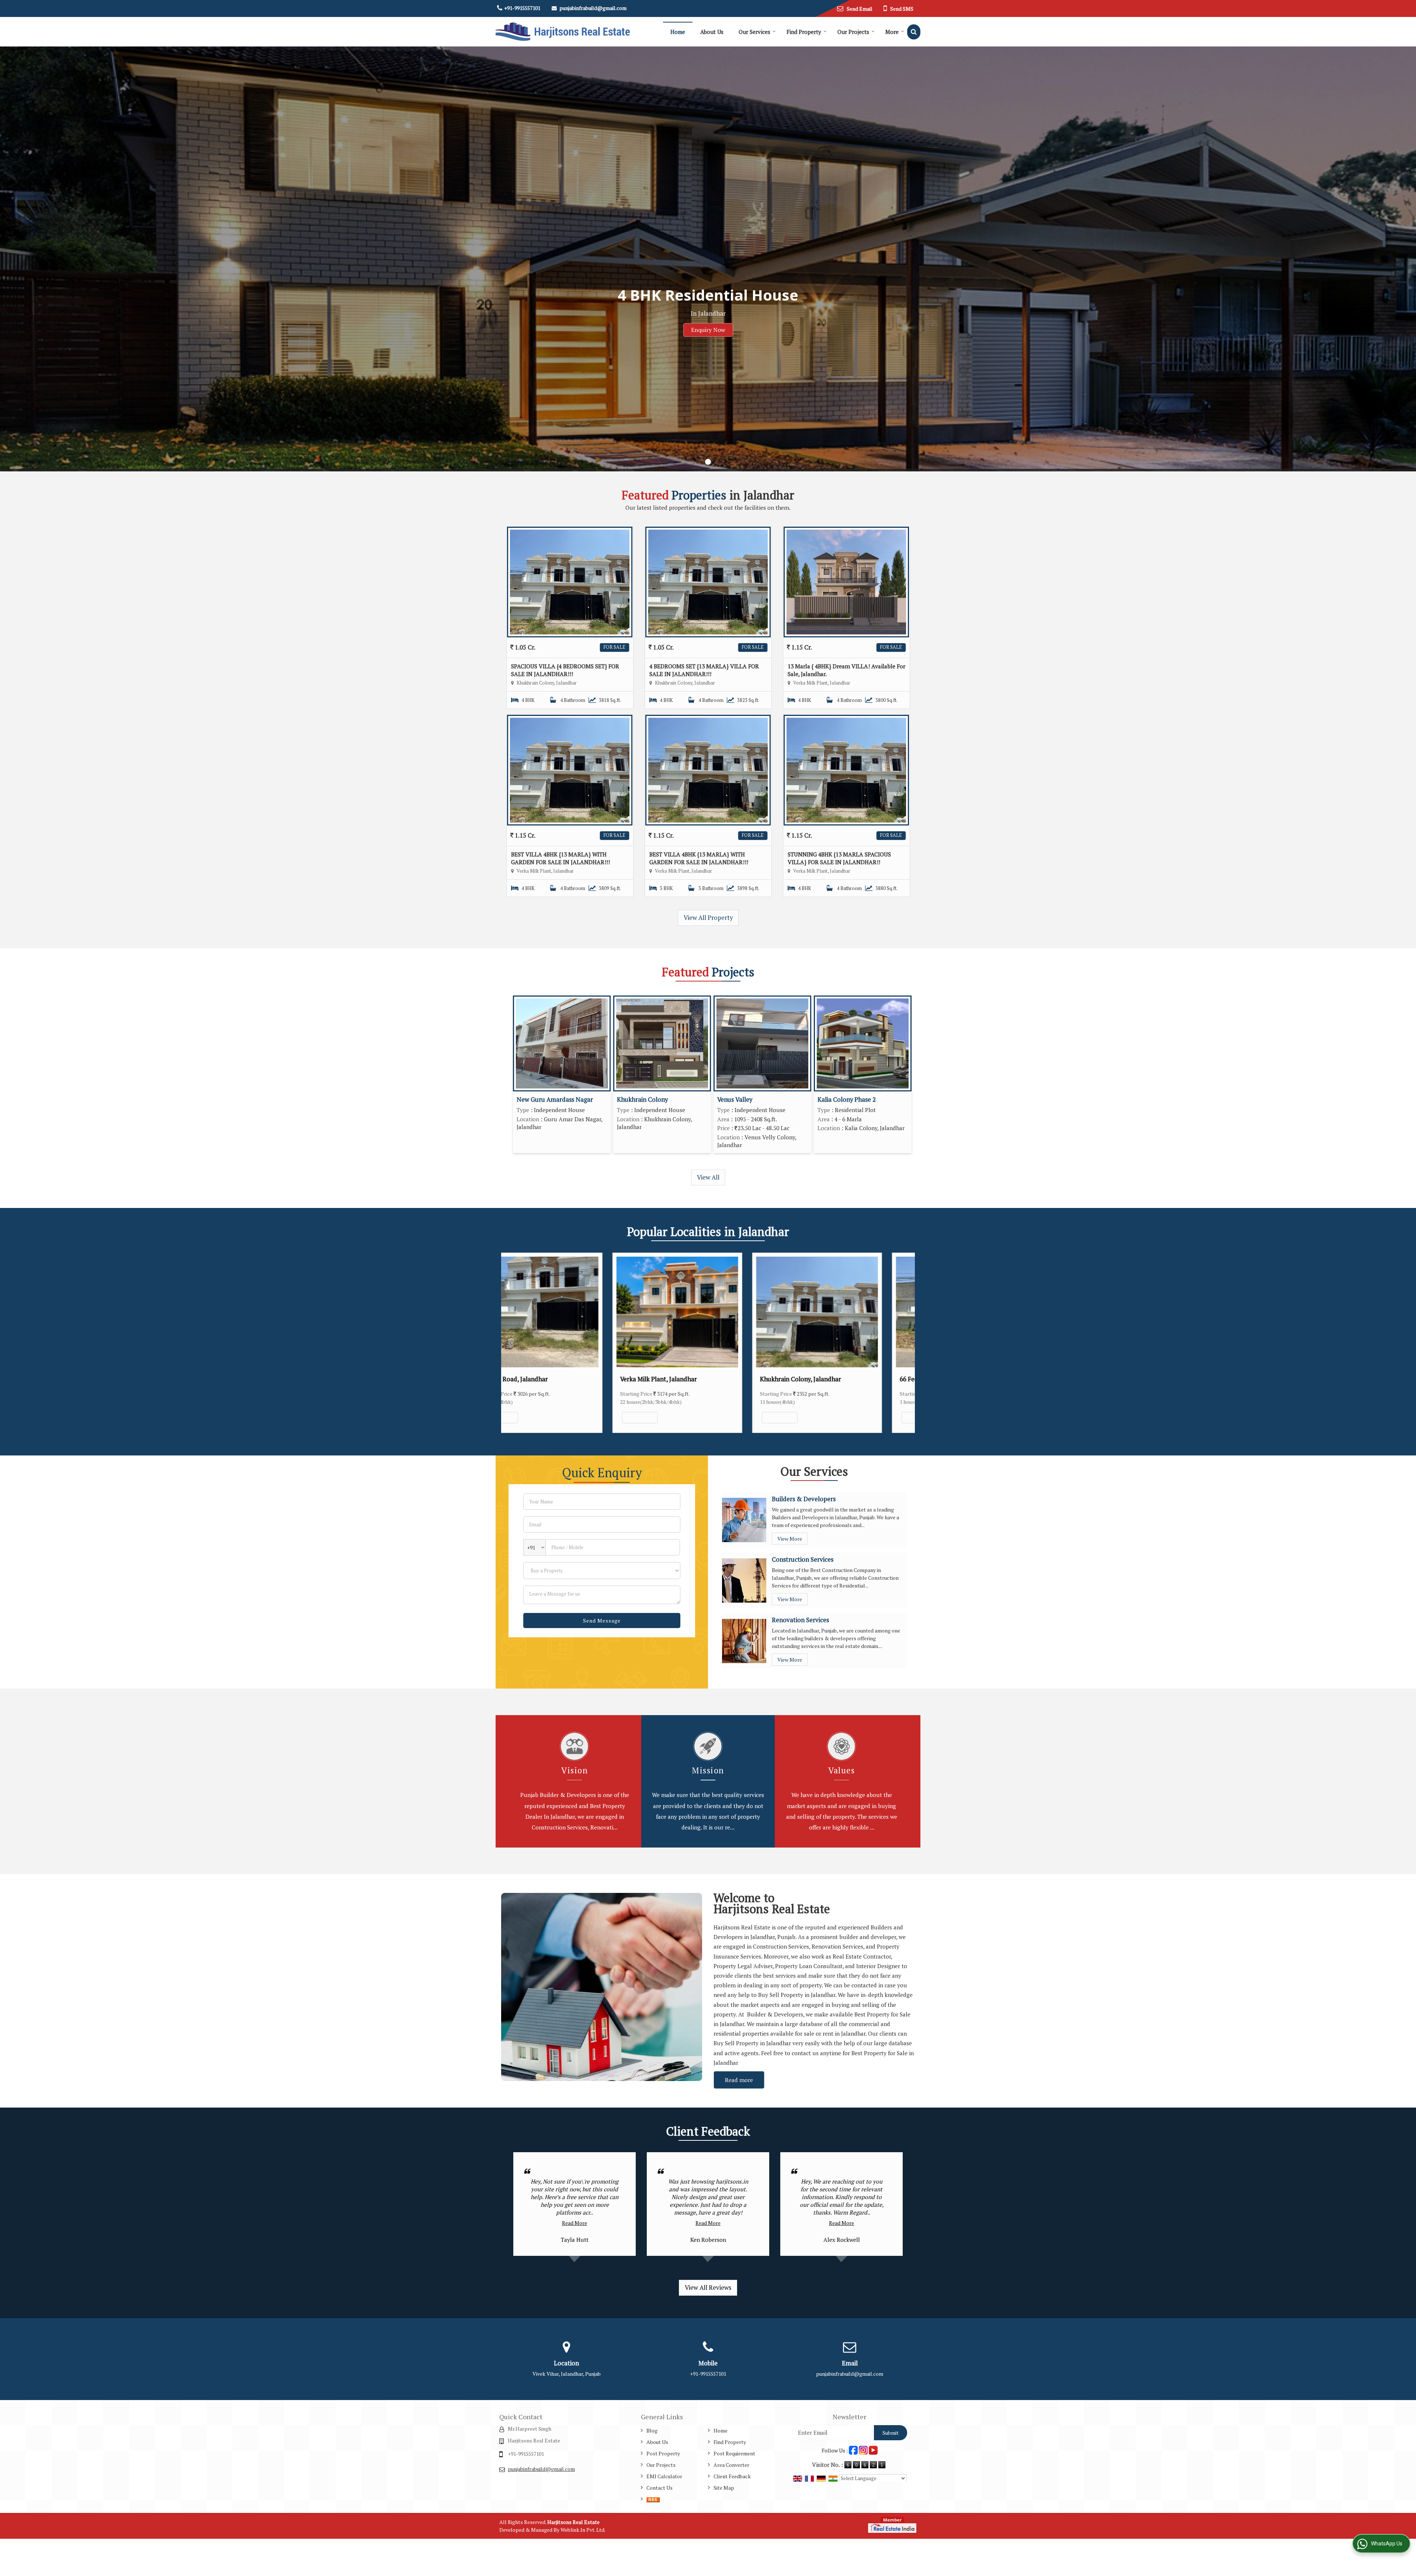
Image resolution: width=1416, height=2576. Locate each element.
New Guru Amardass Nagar (555, 1100)
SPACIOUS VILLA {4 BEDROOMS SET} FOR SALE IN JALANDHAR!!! (565, 670)
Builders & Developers (804, 1499)
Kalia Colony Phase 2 (847, 1100)
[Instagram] (863, 2450)
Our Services (754, 32)
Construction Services (803, 1559)
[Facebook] (853, 2450)
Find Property (804, 32)
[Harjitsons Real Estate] (563, 32)
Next (905, 1343)
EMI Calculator (664, 2476)
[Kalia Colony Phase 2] (863, 1043)
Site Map (724, 2488)
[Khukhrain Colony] (662, 1043)
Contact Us (660, 2488)
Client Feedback (732, 2476)
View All (708, 1177)
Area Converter (731, 2465)
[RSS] (653, 2499)
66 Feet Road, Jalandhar (848, 1379)
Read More (575, 2223)
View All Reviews (708, 2288)
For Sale (615, 647)
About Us (712, 32)
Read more (739, 2080)
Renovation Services (800, 1620)
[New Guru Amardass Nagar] (562, 1043)
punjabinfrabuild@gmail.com (593, 8)
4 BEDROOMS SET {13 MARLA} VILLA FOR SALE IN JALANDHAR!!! (704, 670)
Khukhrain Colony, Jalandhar (715, 1379)
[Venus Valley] (762, 1043)
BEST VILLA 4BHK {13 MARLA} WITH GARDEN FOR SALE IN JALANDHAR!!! (560, 858)
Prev (511, 1343)
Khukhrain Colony (642, 1100)
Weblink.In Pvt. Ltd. (583, 2530)
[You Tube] (873, 2450)
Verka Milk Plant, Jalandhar (573, 1379)
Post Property (663, 2453)
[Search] (914, 32)
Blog (652, 2430)
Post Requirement (734, 2453)
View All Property (708, 918)
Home (678, 32)
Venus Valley (735, 1100)
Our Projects (853, 32)
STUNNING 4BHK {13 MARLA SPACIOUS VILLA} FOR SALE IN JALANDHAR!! (839, 858)
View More (554, 1418)
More (892, 32)
